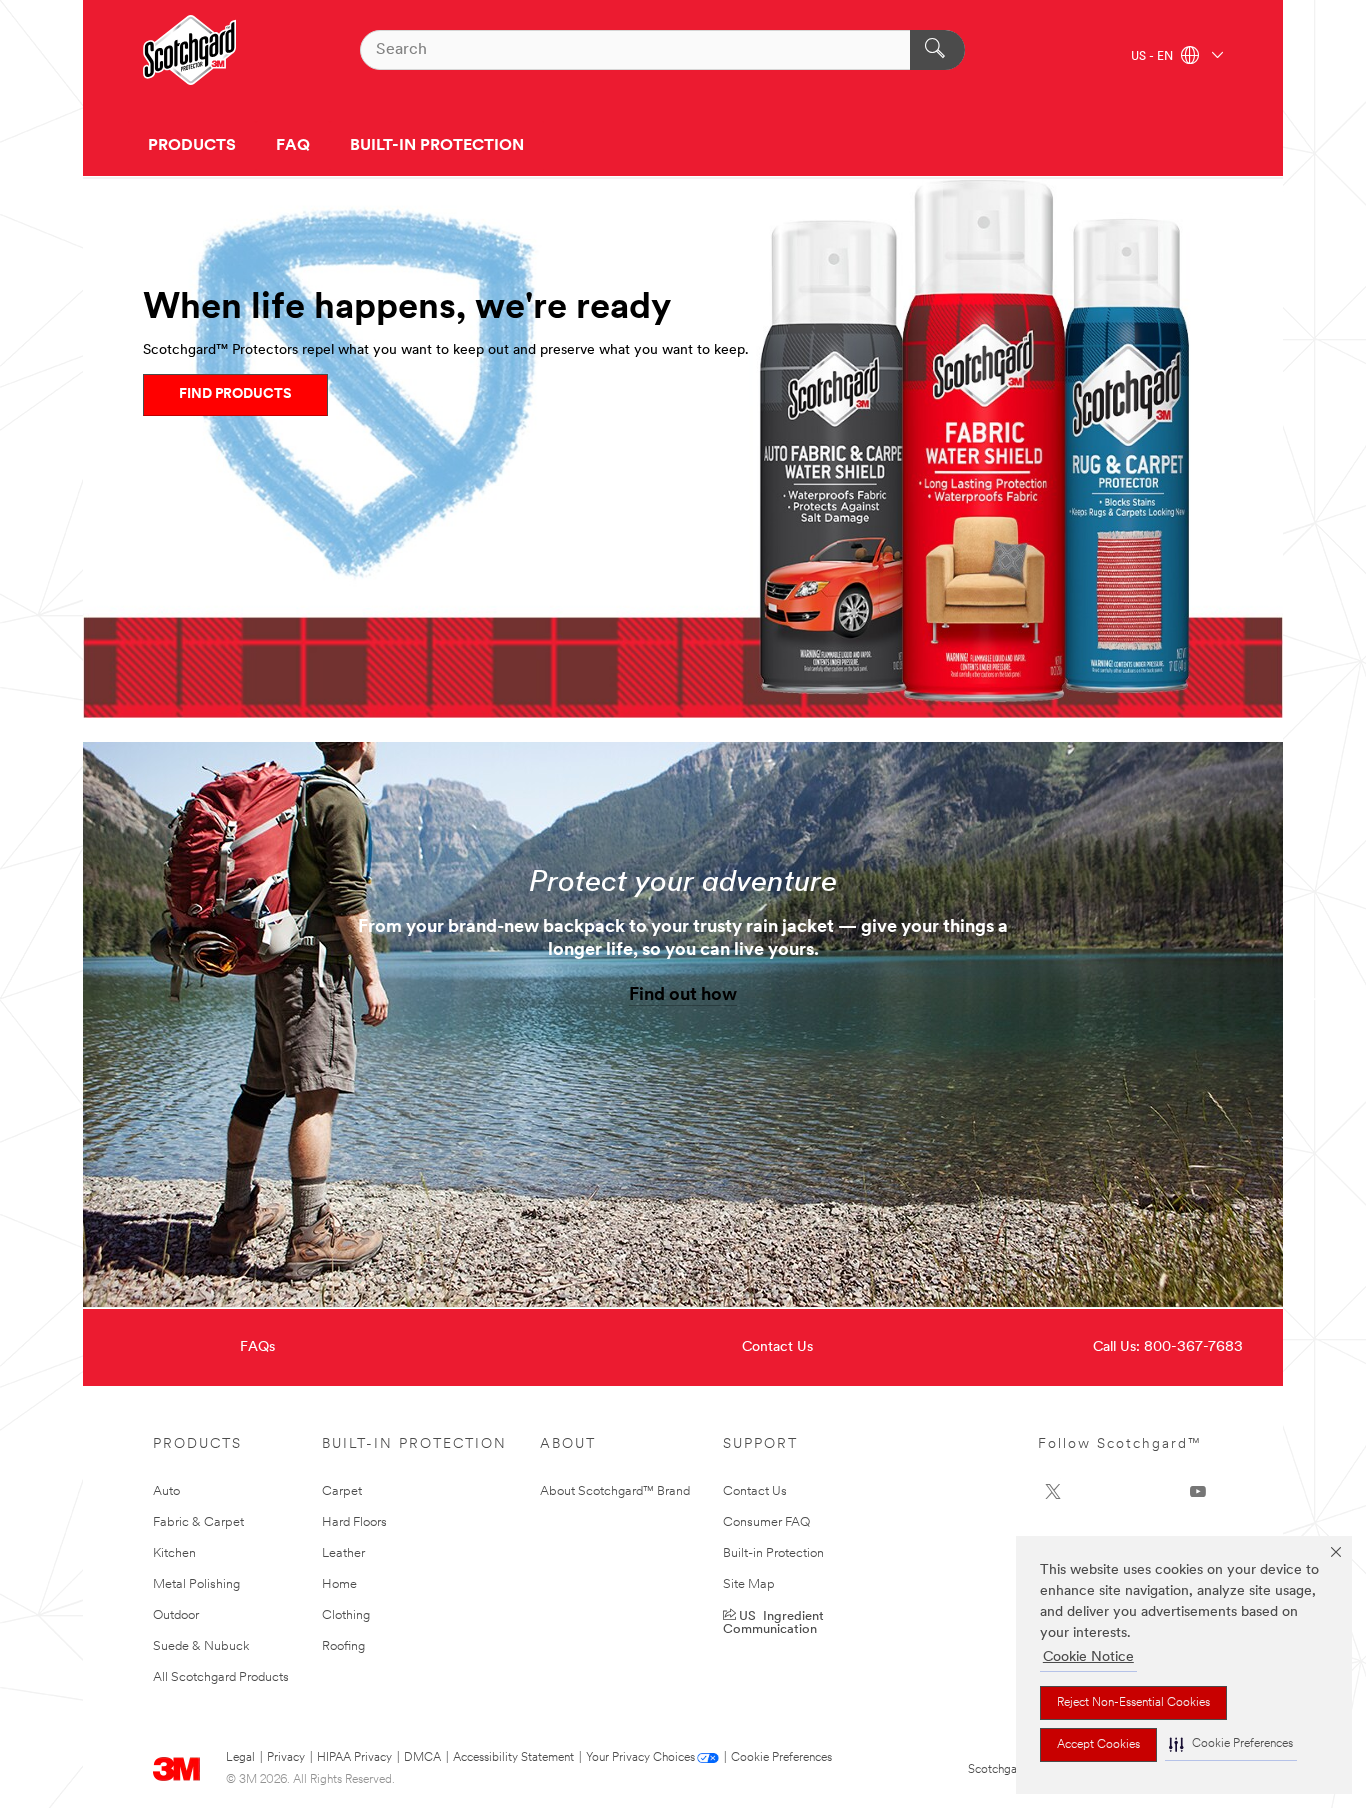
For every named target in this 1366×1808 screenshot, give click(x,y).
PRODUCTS (192, 146)
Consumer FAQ (766, 1522)
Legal (240, 1758)
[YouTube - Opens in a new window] (1198, 1492)
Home (339, 1584)
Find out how (683, 996)
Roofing (343, 1646)
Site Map (749, 1584)
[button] (1231, 1744)
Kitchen (174, 1553)
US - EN (1153, 57)
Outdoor (176, 1615)
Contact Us (777, 1347)
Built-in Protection (773, 1553)
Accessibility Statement (513, 1758)
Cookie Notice (1088, 1657)
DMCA (422, 1758)
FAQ (293, 146)
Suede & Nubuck (201, 1646)
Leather (343, 1553)
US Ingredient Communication (773, 1621)
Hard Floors (354, 1522)
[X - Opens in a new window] (1053, 1492)
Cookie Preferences (781, 1758)
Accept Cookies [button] (1098, 1745)
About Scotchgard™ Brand (615, 1491)
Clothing (346, 1615)
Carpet (342, 1491)
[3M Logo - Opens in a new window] (189, 50)
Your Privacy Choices (640, 1758)
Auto (166, 1491)
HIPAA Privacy (354, 1758)
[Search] (937, 50)
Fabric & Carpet (198, 1522)
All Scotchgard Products (221, 1677)
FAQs (257, 1347)
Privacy (286, 1758)
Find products (235, 394)
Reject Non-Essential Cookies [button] (1133, 1703)
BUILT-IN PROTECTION (437, 146)
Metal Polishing (196, 1584)
